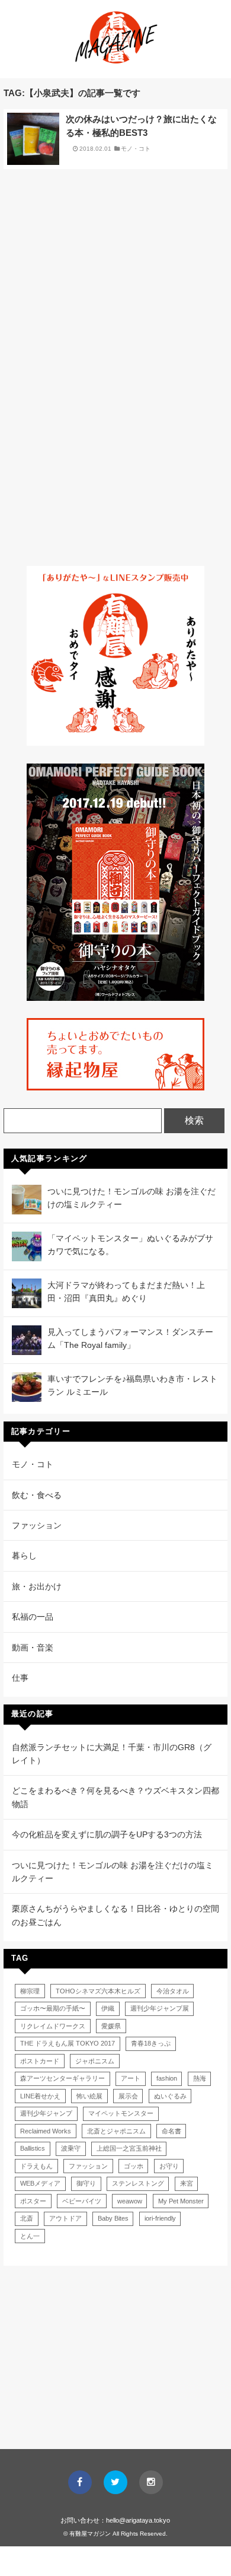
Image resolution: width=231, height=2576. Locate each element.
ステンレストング (138, 2183)
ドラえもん (36, 2166)
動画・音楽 (33, 1648)
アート (131, 2078)
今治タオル (173, 1991)
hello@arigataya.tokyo (138, 2520)
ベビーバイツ (82, 2201)
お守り (169, 2166)
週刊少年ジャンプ (46, 2113)
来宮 (187, 2183)
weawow (130, 2201)
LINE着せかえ (40, 2096)
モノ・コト (136, 149)
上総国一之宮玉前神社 (129, 2148)
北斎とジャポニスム (116, 2131)
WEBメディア (40, 2183)
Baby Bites (113, 2218)
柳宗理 (30, 1991)
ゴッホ (134, 2166)
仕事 (20, 1678)
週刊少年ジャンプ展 (160, 2008)
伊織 (108, 2008)
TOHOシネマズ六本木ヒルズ (98, 1991)
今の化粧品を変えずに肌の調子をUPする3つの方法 (107, 1834)
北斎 (27, 2218)
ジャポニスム (95, 2061)
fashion (167, 2078)
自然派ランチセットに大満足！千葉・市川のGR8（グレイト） (112, 1754)
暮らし (24, 1556)
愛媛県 (111, 2026)
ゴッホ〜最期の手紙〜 (53, 2008)
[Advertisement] (115, 266)
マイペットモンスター (121, 2113)
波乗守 (71, 2148)
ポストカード (40, 2061)
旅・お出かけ (37, 1586)
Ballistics (33, 2148)
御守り (86, 2183)
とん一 (30, 2236)
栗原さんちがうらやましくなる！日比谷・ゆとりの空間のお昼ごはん (115, 1915)
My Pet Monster (181, 2201)
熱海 (200, 2078)
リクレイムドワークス (53, 2026)
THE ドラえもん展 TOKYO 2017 (68, 2043)
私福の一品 (33, 1617)
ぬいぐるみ (170, 2096)
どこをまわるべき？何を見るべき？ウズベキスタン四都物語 (115, 1797)
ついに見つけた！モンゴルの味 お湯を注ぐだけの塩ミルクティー (113, 1872)
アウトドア (65, 2218)
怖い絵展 (89, 2096)
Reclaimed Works (46, 2131)
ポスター (33, 2201)
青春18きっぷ (151, 2043)
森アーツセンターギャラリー (62, 2078)
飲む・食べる (37, 1495)
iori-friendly (160, 2218)
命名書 (171, 2131)
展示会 (128, 2096)
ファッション (37, 1525)
